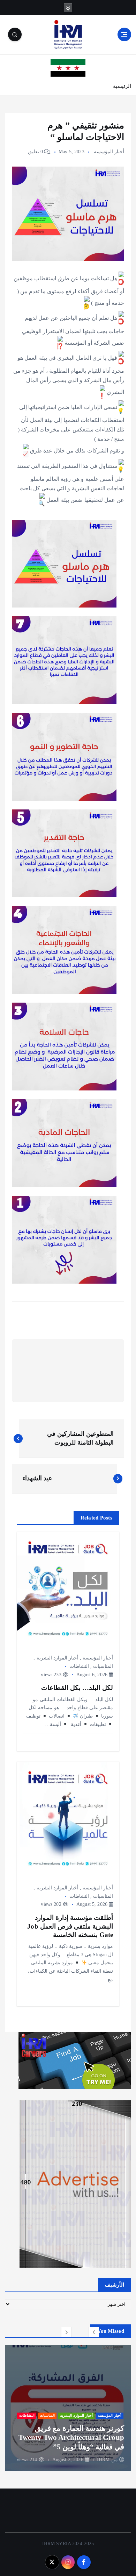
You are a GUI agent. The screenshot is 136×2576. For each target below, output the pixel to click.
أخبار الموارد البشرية (58, 1658)
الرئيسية (122, 86)
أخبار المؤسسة (109, 152)
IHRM (103, 2460)
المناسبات (103, 1666)
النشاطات (79, 1666)
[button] (94, 2332)
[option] (68, 2408)
